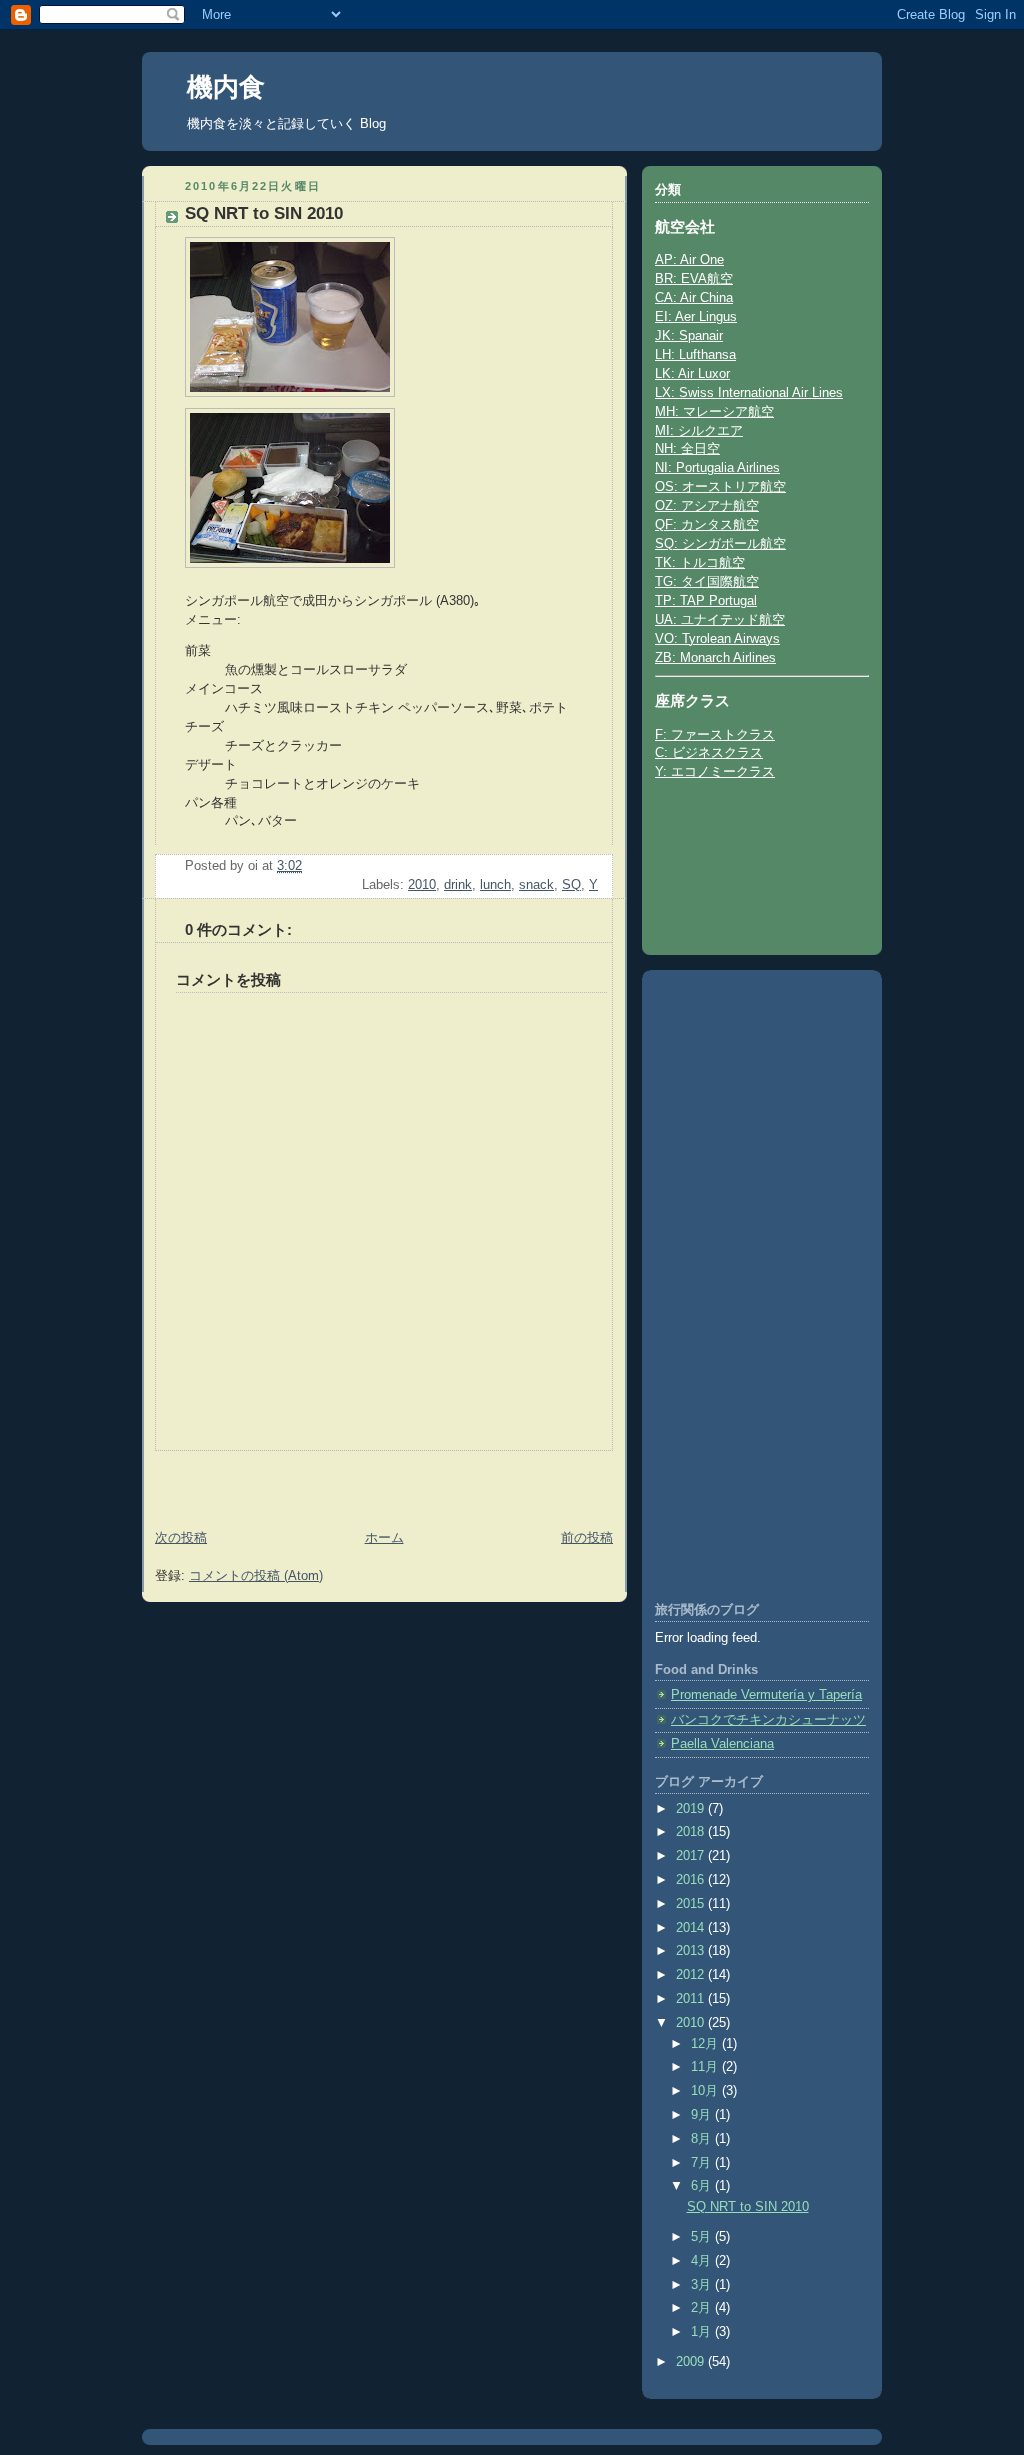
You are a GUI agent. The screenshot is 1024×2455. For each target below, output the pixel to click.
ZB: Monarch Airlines (715, 658)
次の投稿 (181, 1538)
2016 (692, 1880)
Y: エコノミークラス (715, 772)
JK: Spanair (689, 336)
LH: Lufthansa (695, 355)
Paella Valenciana (722, 1744)
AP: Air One (689, 260)
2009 (692, 2362)
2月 (703, 2308)
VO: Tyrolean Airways (717, 639)
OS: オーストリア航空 (720, 487)
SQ (571, 885)
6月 (703, 2186)
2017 (692, 1856)
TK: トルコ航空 (700, 563)
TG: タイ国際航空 (707, 582)
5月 (703, 2237)
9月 (703, 2115)
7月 (703, 2163)
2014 (692, 1928)
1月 (703, 2332)
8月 (703, 2139)
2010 (422, 885)
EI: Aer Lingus (696, 317)
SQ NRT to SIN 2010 (748, 2207)
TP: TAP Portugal (706, 601)
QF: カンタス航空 (707, 525)
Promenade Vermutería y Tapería (766, 1695)
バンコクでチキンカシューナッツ (768, 1720)
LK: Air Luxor (692, 374)
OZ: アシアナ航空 (707, 506)
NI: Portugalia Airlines (717, 468)
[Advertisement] (259, 1481)
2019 (692, 1809)
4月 (703, 2261)
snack (536, 885)
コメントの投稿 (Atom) (256, 1576)
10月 (706, 2091)
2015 (692, 1904)
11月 (706, 2067)
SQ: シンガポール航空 (720, 544)
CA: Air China (694, 298)
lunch (495, 885)
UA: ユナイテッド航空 (720, 620)
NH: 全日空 (687, 449)
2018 (692, 1832)
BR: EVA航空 (694, 279)
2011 (692, 1999)
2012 (692, 1975)
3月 (703, 2285)
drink (458, 885)
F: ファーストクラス (715, 735)
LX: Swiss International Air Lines (749, 393)
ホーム (384, 1538)
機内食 (226, 87)
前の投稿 (587, 1538)
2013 (692, 1951)
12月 (706, 2044)
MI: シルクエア (699, 431)
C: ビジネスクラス (709, 753)
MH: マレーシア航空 (714, 412)
